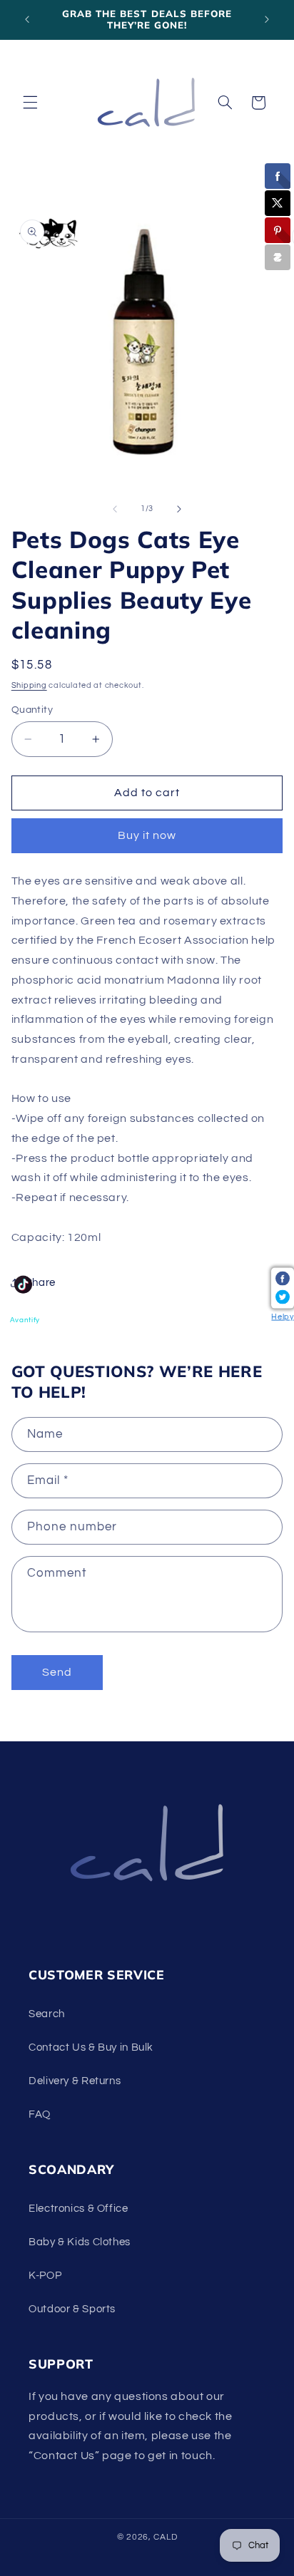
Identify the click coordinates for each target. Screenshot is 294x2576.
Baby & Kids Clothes (80, 2242)
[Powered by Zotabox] (278, 257)
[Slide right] (179, 509)
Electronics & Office (78, 2209)
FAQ (40, 2114)
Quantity (32, 710)
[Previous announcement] (27, 19)
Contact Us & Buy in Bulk (91, 2047)
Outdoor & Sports (72, 2309)
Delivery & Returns (75, 2081)
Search (47, 2014)
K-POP (45, 2276)
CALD (165, 2537)
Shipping (29, 685)
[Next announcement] (267, 19)
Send (57, 1672)
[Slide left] (115, 509)
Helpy (282, 1317)
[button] (30, 103)
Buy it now (147, 835)
